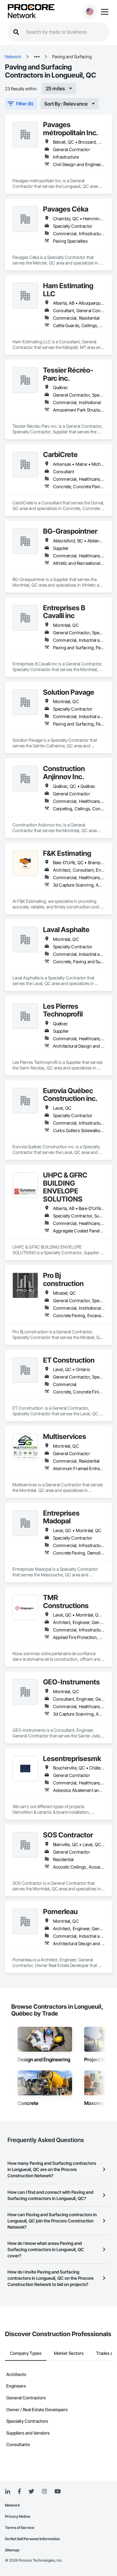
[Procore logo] (31, 8)
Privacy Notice (18, 2516)
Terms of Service (20, 2528)
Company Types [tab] (26, 2353)
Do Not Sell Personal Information (32, 2539)
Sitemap (12, 2550)
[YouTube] (57, 2492)
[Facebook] (19, 2492)
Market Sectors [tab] (69, 2353)
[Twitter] (31, 2492)
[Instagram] (44, 2492)
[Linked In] (7, 2492)
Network (22, 16)
